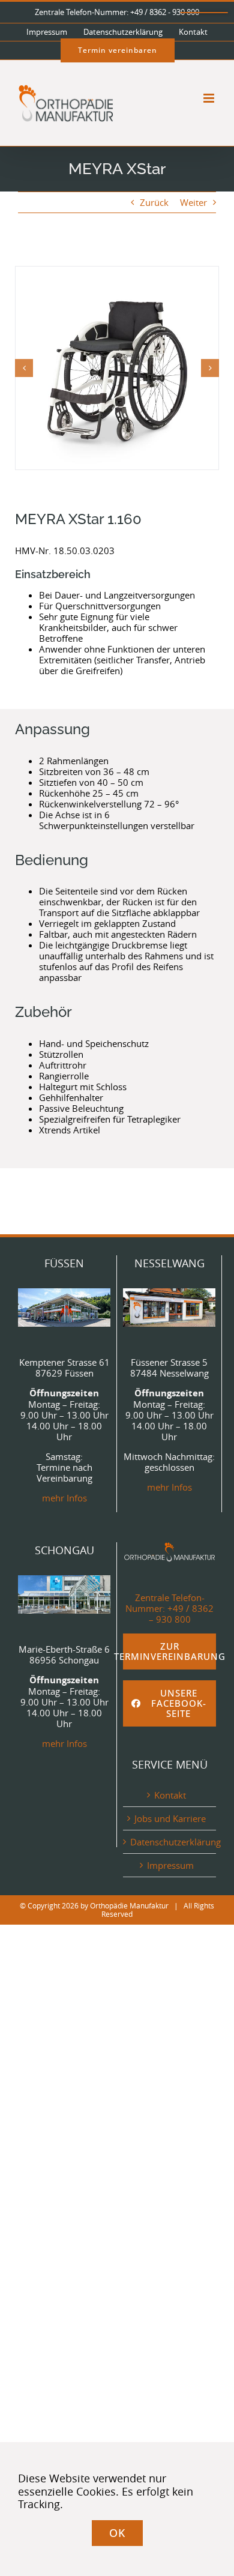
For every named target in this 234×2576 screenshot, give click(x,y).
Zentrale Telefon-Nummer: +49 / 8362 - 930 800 (117, 12)
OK (117, 2533)
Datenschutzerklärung (170, 1842)
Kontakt (170, 1795)
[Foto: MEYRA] (117, 368)
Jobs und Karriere (170, 1818)
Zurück (154, 202)
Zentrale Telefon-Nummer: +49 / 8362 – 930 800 (169, 1608)
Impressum (170, 1865)
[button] (24, 368)
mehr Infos (64, 1498)
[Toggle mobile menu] (210, 98)
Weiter (193, 202)
